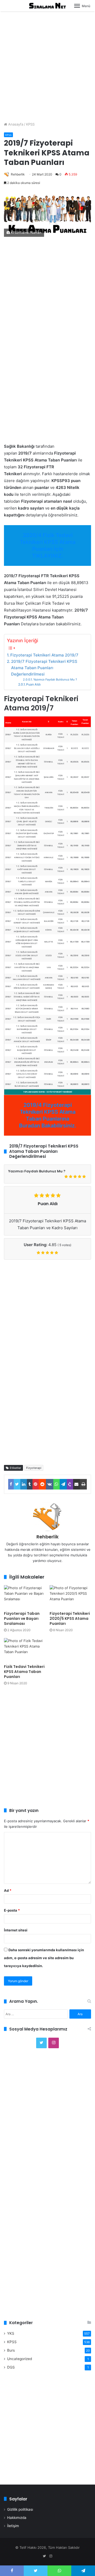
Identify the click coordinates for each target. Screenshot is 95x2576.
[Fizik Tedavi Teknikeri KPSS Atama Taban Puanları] (25, 1650)
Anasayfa (15, 124)
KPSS (30, 124)
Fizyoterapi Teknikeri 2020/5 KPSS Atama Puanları (70, 1618)
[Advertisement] (47, 64)
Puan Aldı (33, 684)
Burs (11, 2350)
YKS (11, 2333)
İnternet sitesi (16, 1930)
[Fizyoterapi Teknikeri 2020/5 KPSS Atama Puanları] (70, 1597)
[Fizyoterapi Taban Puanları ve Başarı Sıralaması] (25, 1597)
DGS (11, 2367)
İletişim (13, 2526)
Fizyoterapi (34, 1468)
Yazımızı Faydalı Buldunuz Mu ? (55, 679)
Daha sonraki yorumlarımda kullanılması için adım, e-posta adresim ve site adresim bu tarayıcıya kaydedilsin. (44, 1958)
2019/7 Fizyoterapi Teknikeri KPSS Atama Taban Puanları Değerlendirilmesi (44, 668)
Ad (8, 1890)
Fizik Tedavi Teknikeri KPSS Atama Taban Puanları (24, 1672)
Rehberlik (18, 174)
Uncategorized (20, 2359)
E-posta (12, 1910)
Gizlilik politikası (20, 2509)
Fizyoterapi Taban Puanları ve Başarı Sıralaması (22, 1618)
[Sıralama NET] (47, 6)
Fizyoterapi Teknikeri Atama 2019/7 (44, 655)
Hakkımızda (17, 2518)
